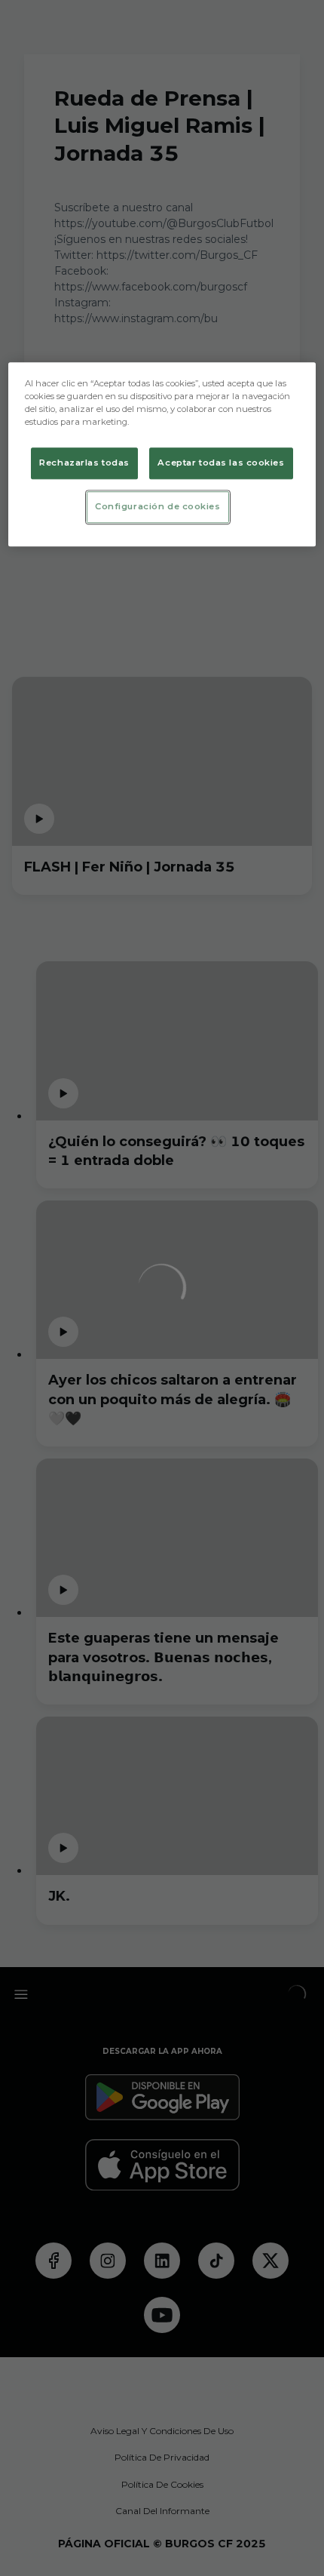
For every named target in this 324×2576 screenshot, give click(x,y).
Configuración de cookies (158, 507)
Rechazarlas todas (84, 463)
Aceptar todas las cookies (221, 463)
